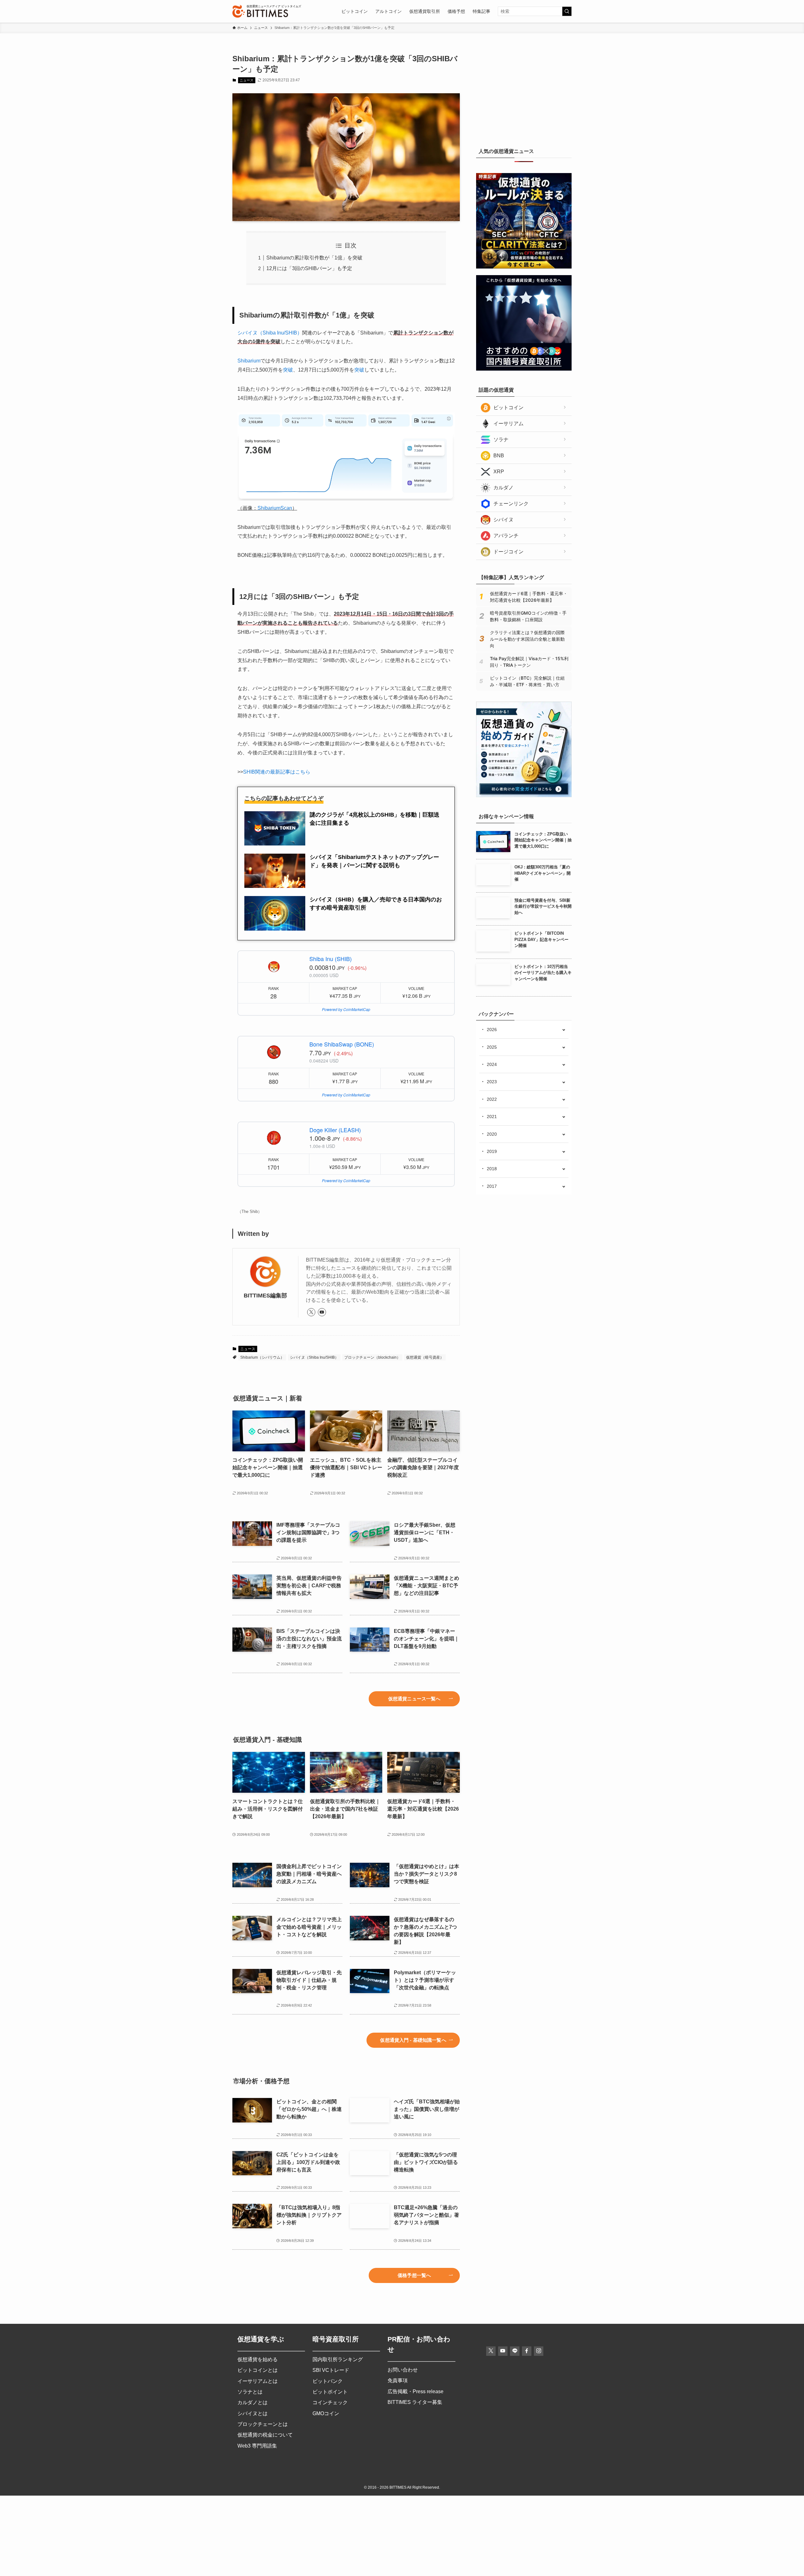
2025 (492, 1047)
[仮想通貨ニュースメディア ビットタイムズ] (260, 11)
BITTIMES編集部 (265, 1296)
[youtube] (322, 1312)
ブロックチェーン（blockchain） (372, 1357)
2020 (492, 1134)
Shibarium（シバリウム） (262, 1357)
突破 (288, 370)
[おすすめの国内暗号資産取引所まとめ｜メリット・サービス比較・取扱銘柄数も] (524, 369)
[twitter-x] (311, 1312)
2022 (492, 1099)
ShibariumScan (275, 508)
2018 (492, 1169)
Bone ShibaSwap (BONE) (342, 1044)
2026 (492, 1030)
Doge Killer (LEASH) (335, 1130)
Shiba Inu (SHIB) (331, 959)
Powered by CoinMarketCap (346, 1009)
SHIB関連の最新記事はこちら (277, 772)
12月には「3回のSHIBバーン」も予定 (309, 268)
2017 (492, 1186)
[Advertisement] (524, 93)
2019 (492, 1151)
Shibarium (249, 361)
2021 (492, 1117)
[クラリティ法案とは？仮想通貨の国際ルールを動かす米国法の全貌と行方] (524, 267)
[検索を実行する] (567, 11)
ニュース (247, 80)
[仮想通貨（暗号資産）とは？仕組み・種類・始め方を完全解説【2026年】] (524, 796)
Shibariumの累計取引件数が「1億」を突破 (314, 258)
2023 (492, 1082)
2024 (492, 1064)
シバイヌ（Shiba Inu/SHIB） (270, 333)
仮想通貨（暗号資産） (425, 1357)
